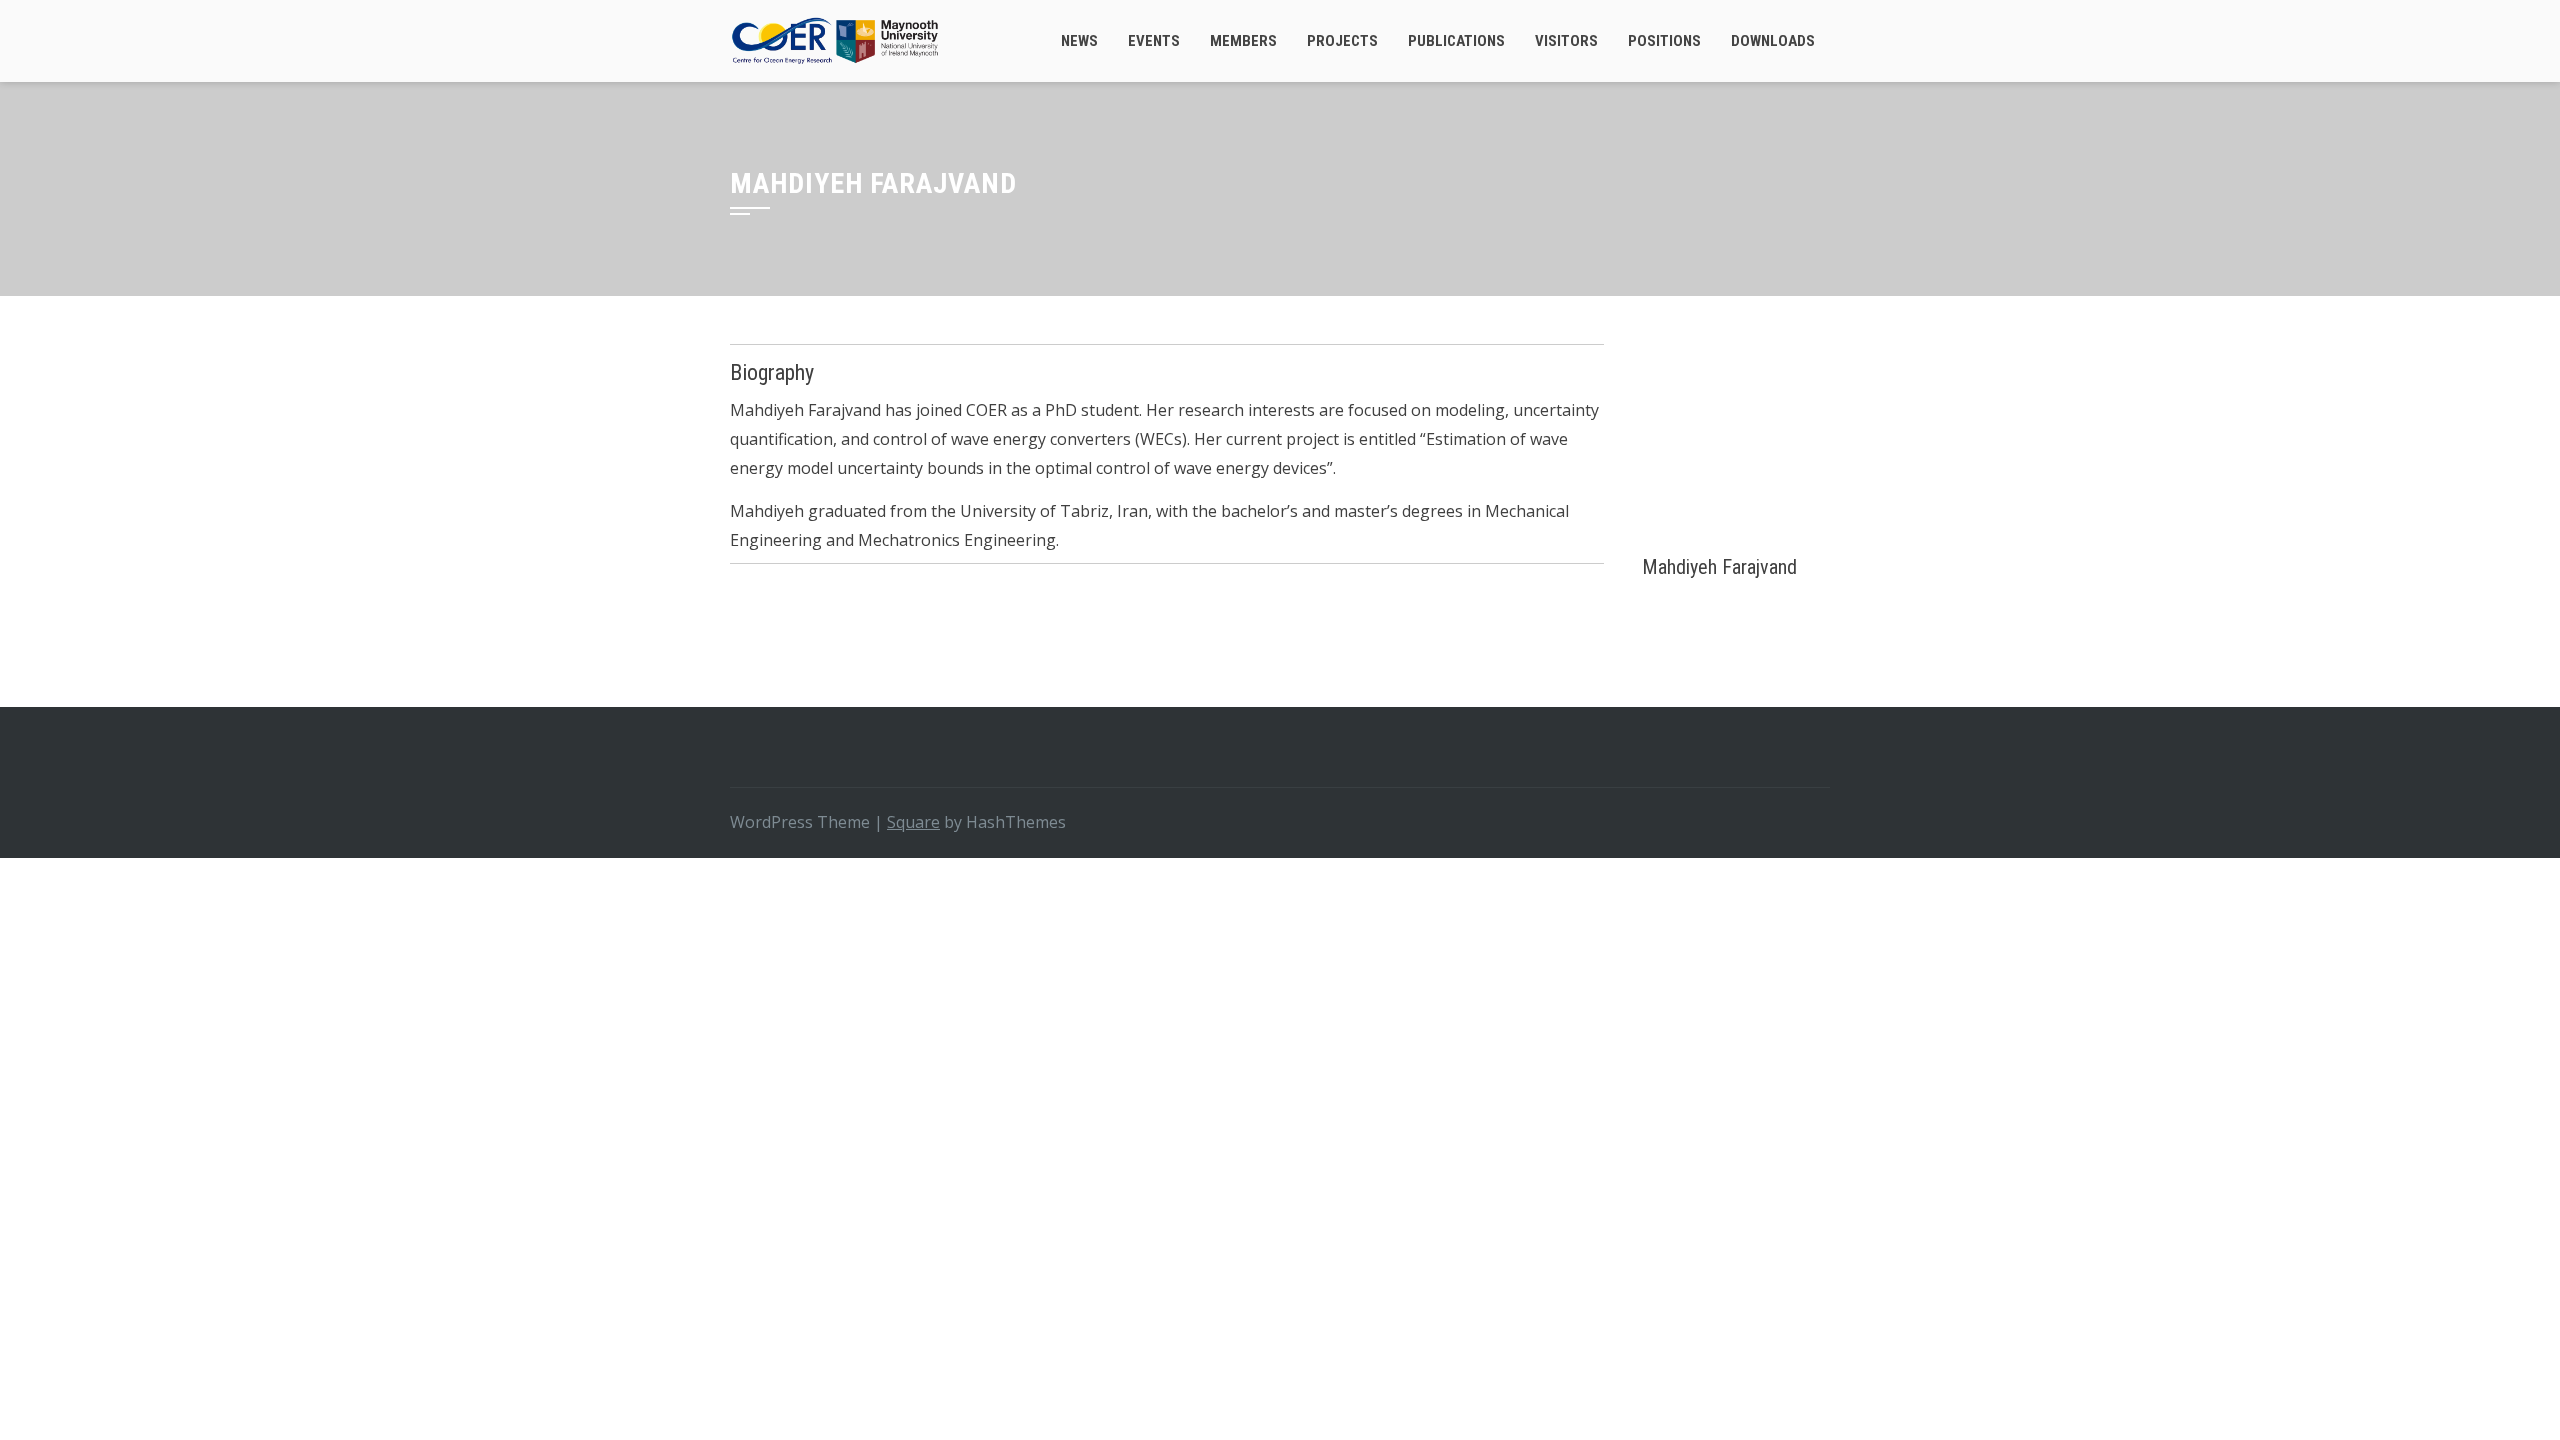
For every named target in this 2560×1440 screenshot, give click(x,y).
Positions (1664, 41)
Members (1243, 41)
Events (1154, 41)
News (1079, 41)
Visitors (1566, 41)
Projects (1342, 41)
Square (913, 822)
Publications (1456, 41)
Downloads (1773, 41)
